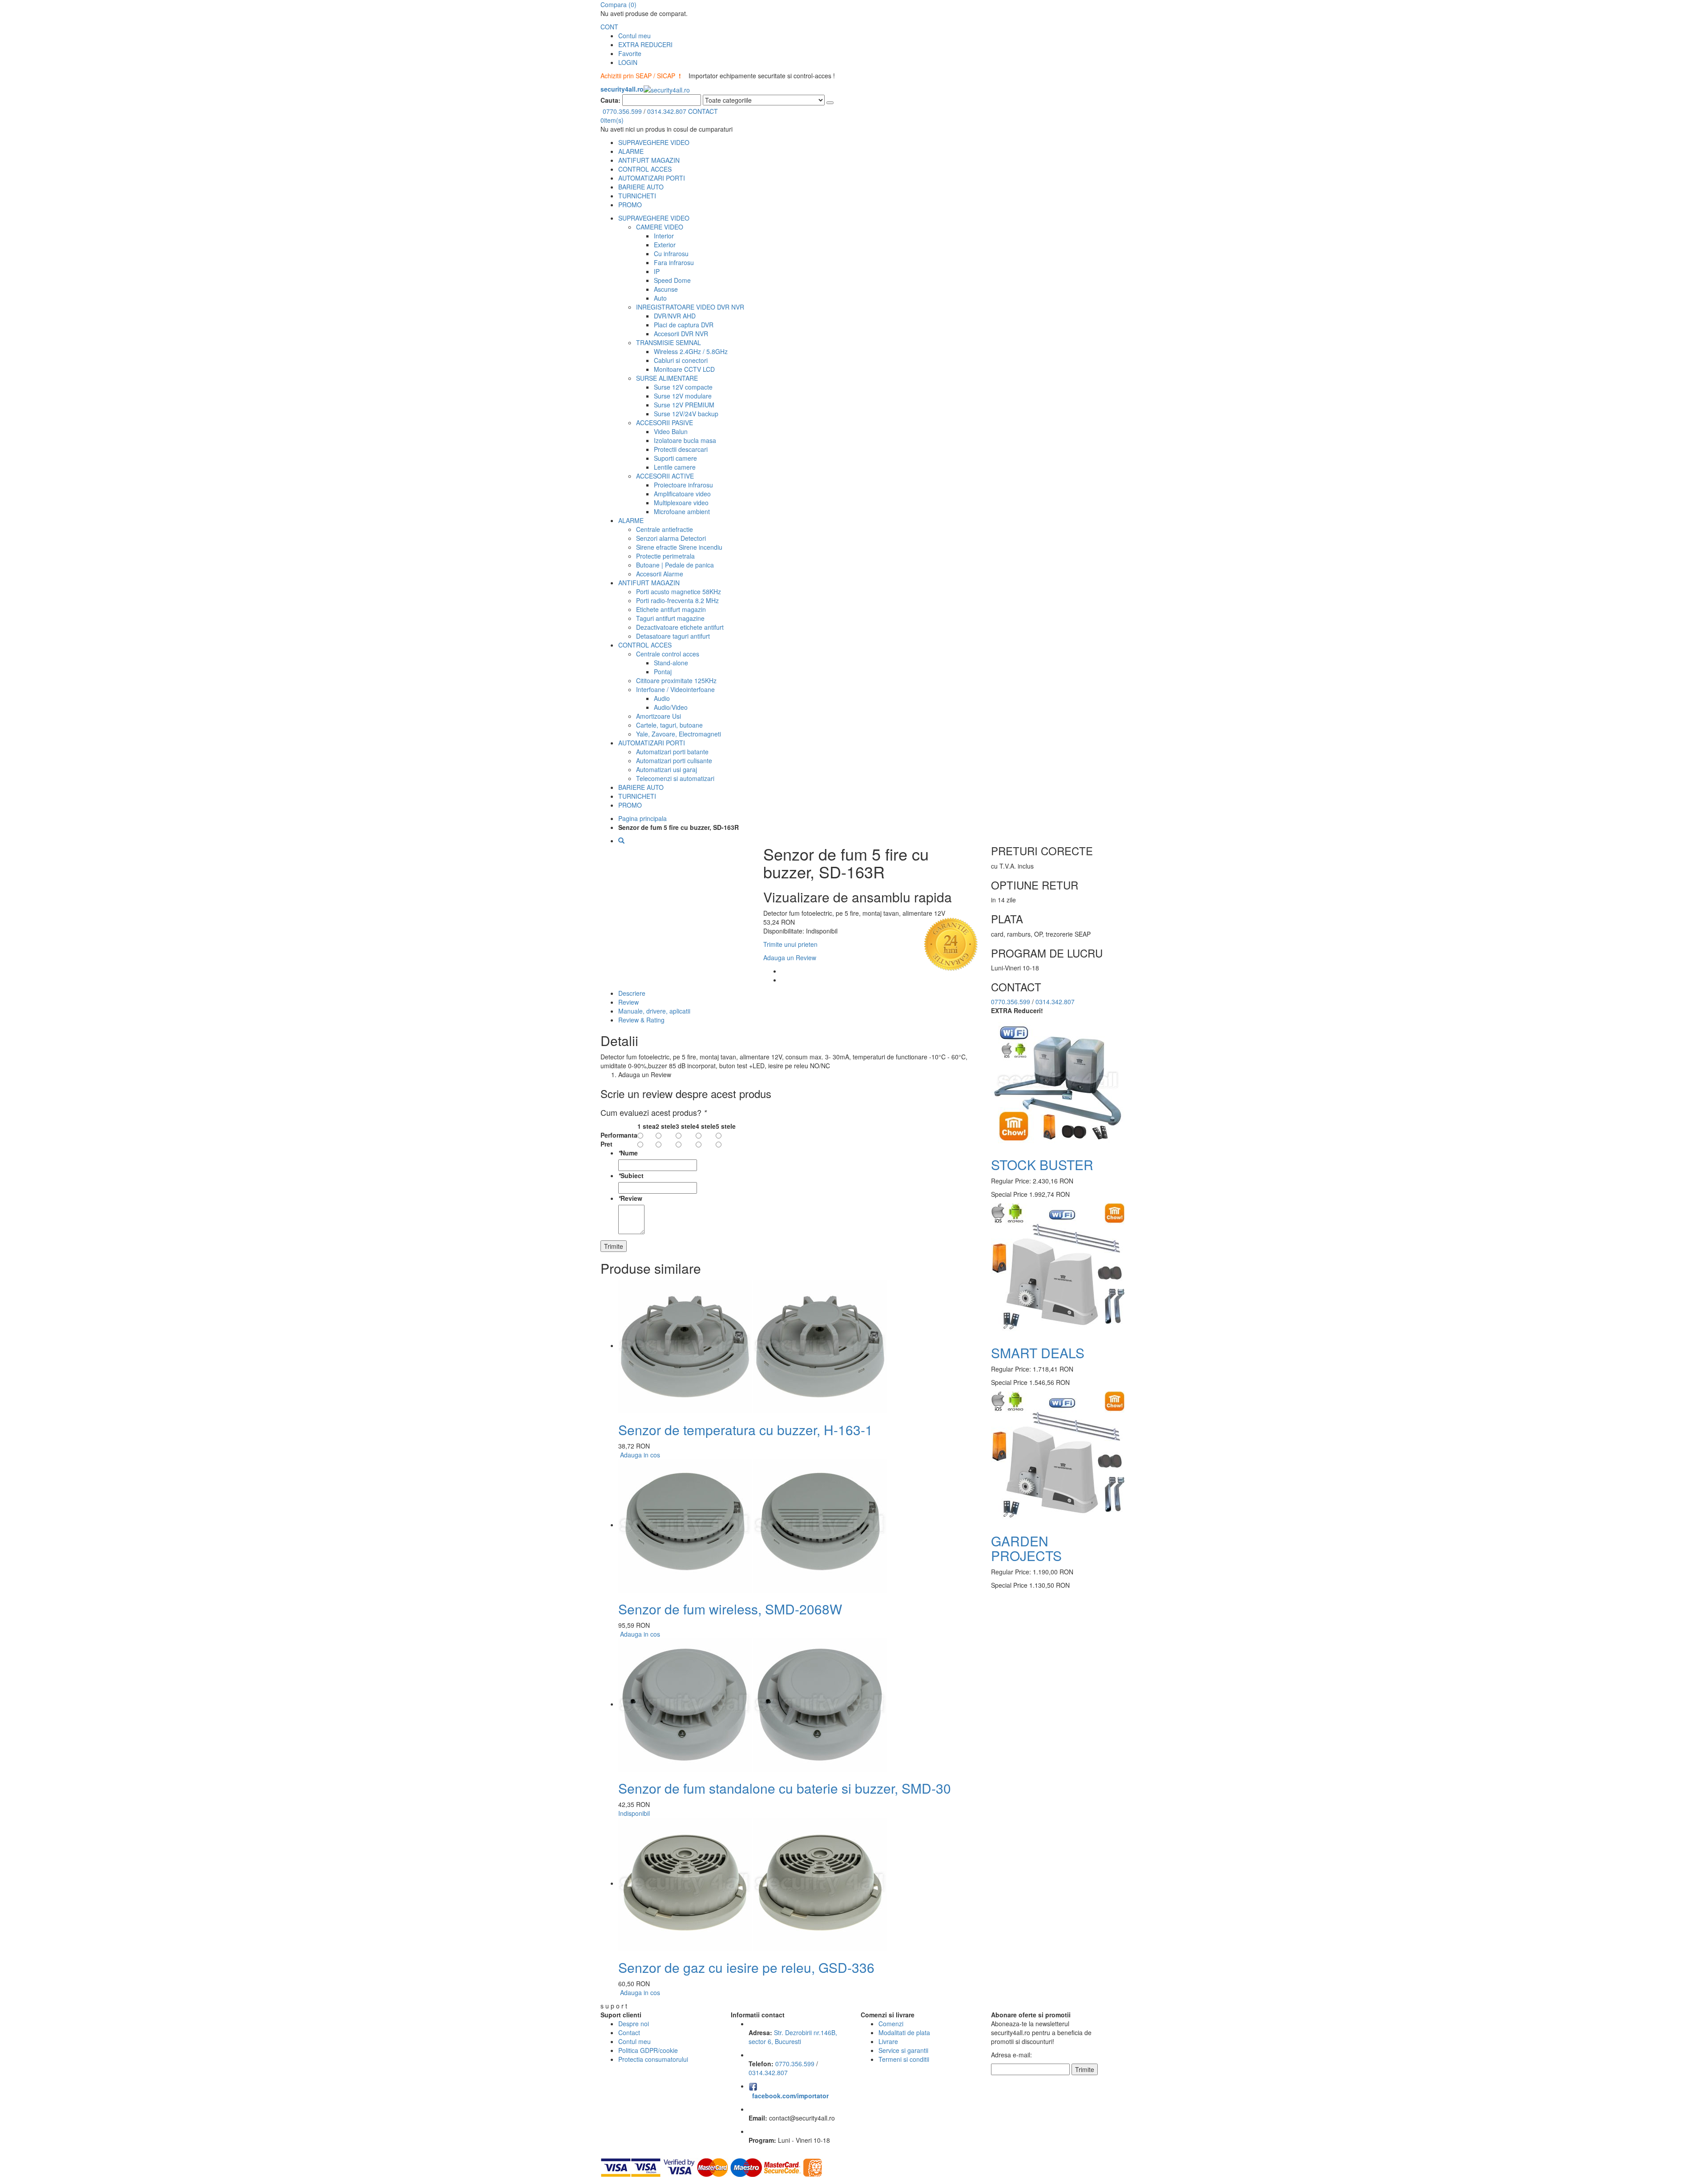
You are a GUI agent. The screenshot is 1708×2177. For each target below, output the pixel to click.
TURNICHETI (637, 196)
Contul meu (634, 36)
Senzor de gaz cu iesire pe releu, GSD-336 (746, 1967)
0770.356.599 (622, 111)
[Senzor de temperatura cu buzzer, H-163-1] (753, 1345)
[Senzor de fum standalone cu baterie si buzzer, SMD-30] (753, 1704)
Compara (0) (618, 4)
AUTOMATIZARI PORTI (652, 178)
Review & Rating (641, 1020)
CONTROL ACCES (645, 169)
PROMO (630, 205)
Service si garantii (903, 2050)
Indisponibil (634, 1813)
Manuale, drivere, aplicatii (654, 1011)
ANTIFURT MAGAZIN (649, 160)
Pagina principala (643, 818)
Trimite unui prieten (790, 944)
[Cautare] (830, 103)
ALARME (631, 151)
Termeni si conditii (904, 2059)
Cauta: (610, 100)
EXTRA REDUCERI (645, 44)
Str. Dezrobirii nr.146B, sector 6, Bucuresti (793, 2037)
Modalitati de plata (904, 2032)
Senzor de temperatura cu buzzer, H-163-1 (745, 1430)
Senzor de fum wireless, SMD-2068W (730, 1609)
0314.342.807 (667, 111)
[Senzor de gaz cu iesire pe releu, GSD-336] (753, 1883)
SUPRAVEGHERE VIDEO (654, 142)
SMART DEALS (1038, 1353)
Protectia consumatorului (653, 2059)
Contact (629, 2032)
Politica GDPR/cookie (648, 2050)
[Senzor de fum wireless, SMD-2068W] (753, 1525)
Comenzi (891, 2024)
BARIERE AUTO (641, 187)
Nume (628, 1153)
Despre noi (634, 2024)
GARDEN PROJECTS (1026, 1548)
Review (628, 1002)
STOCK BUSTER (1042, 1165)
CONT (609, 27)
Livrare (888, 2041)
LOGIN (628, 62)
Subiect (631, 1175)
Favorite (630, 53)
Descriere (632, 993)
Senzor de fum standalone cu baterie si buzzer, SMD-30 (785, 1788)
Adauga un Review (790, 958)
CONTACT (703, 111)
